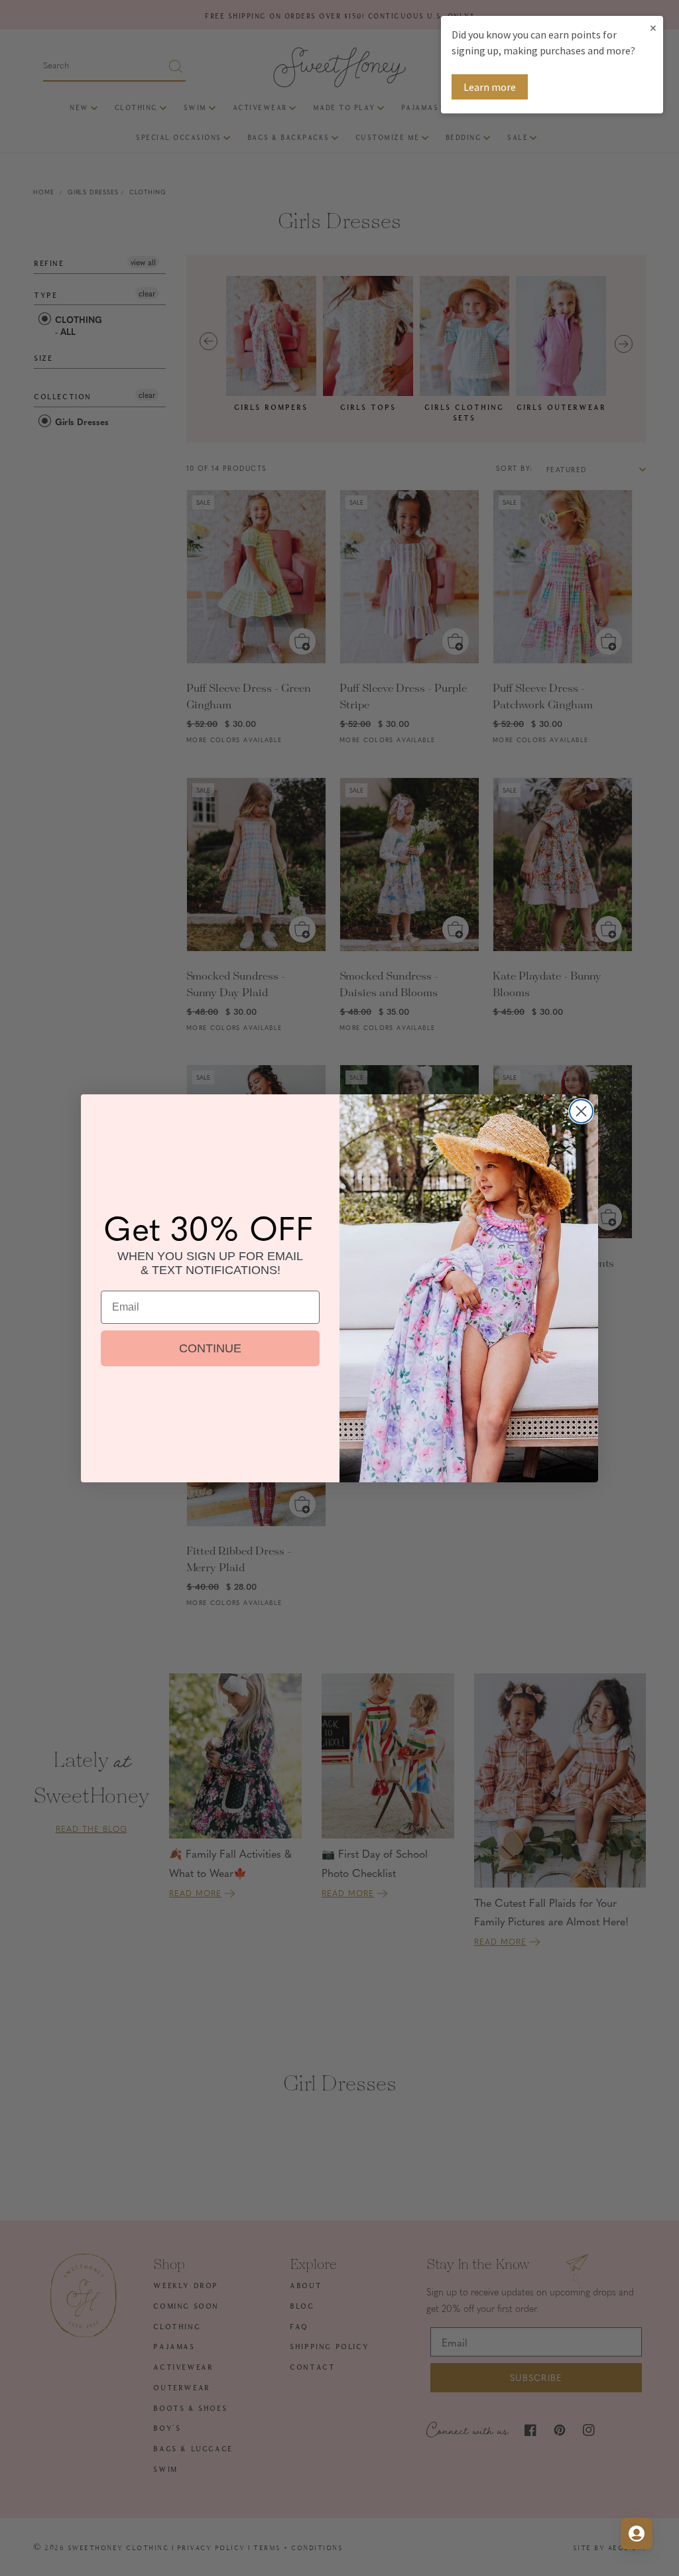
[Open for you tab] (637, 2534)
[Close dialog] (581, 1111)
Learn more (490, 87)
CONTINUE (210, 1348)
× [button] (653, 28)
